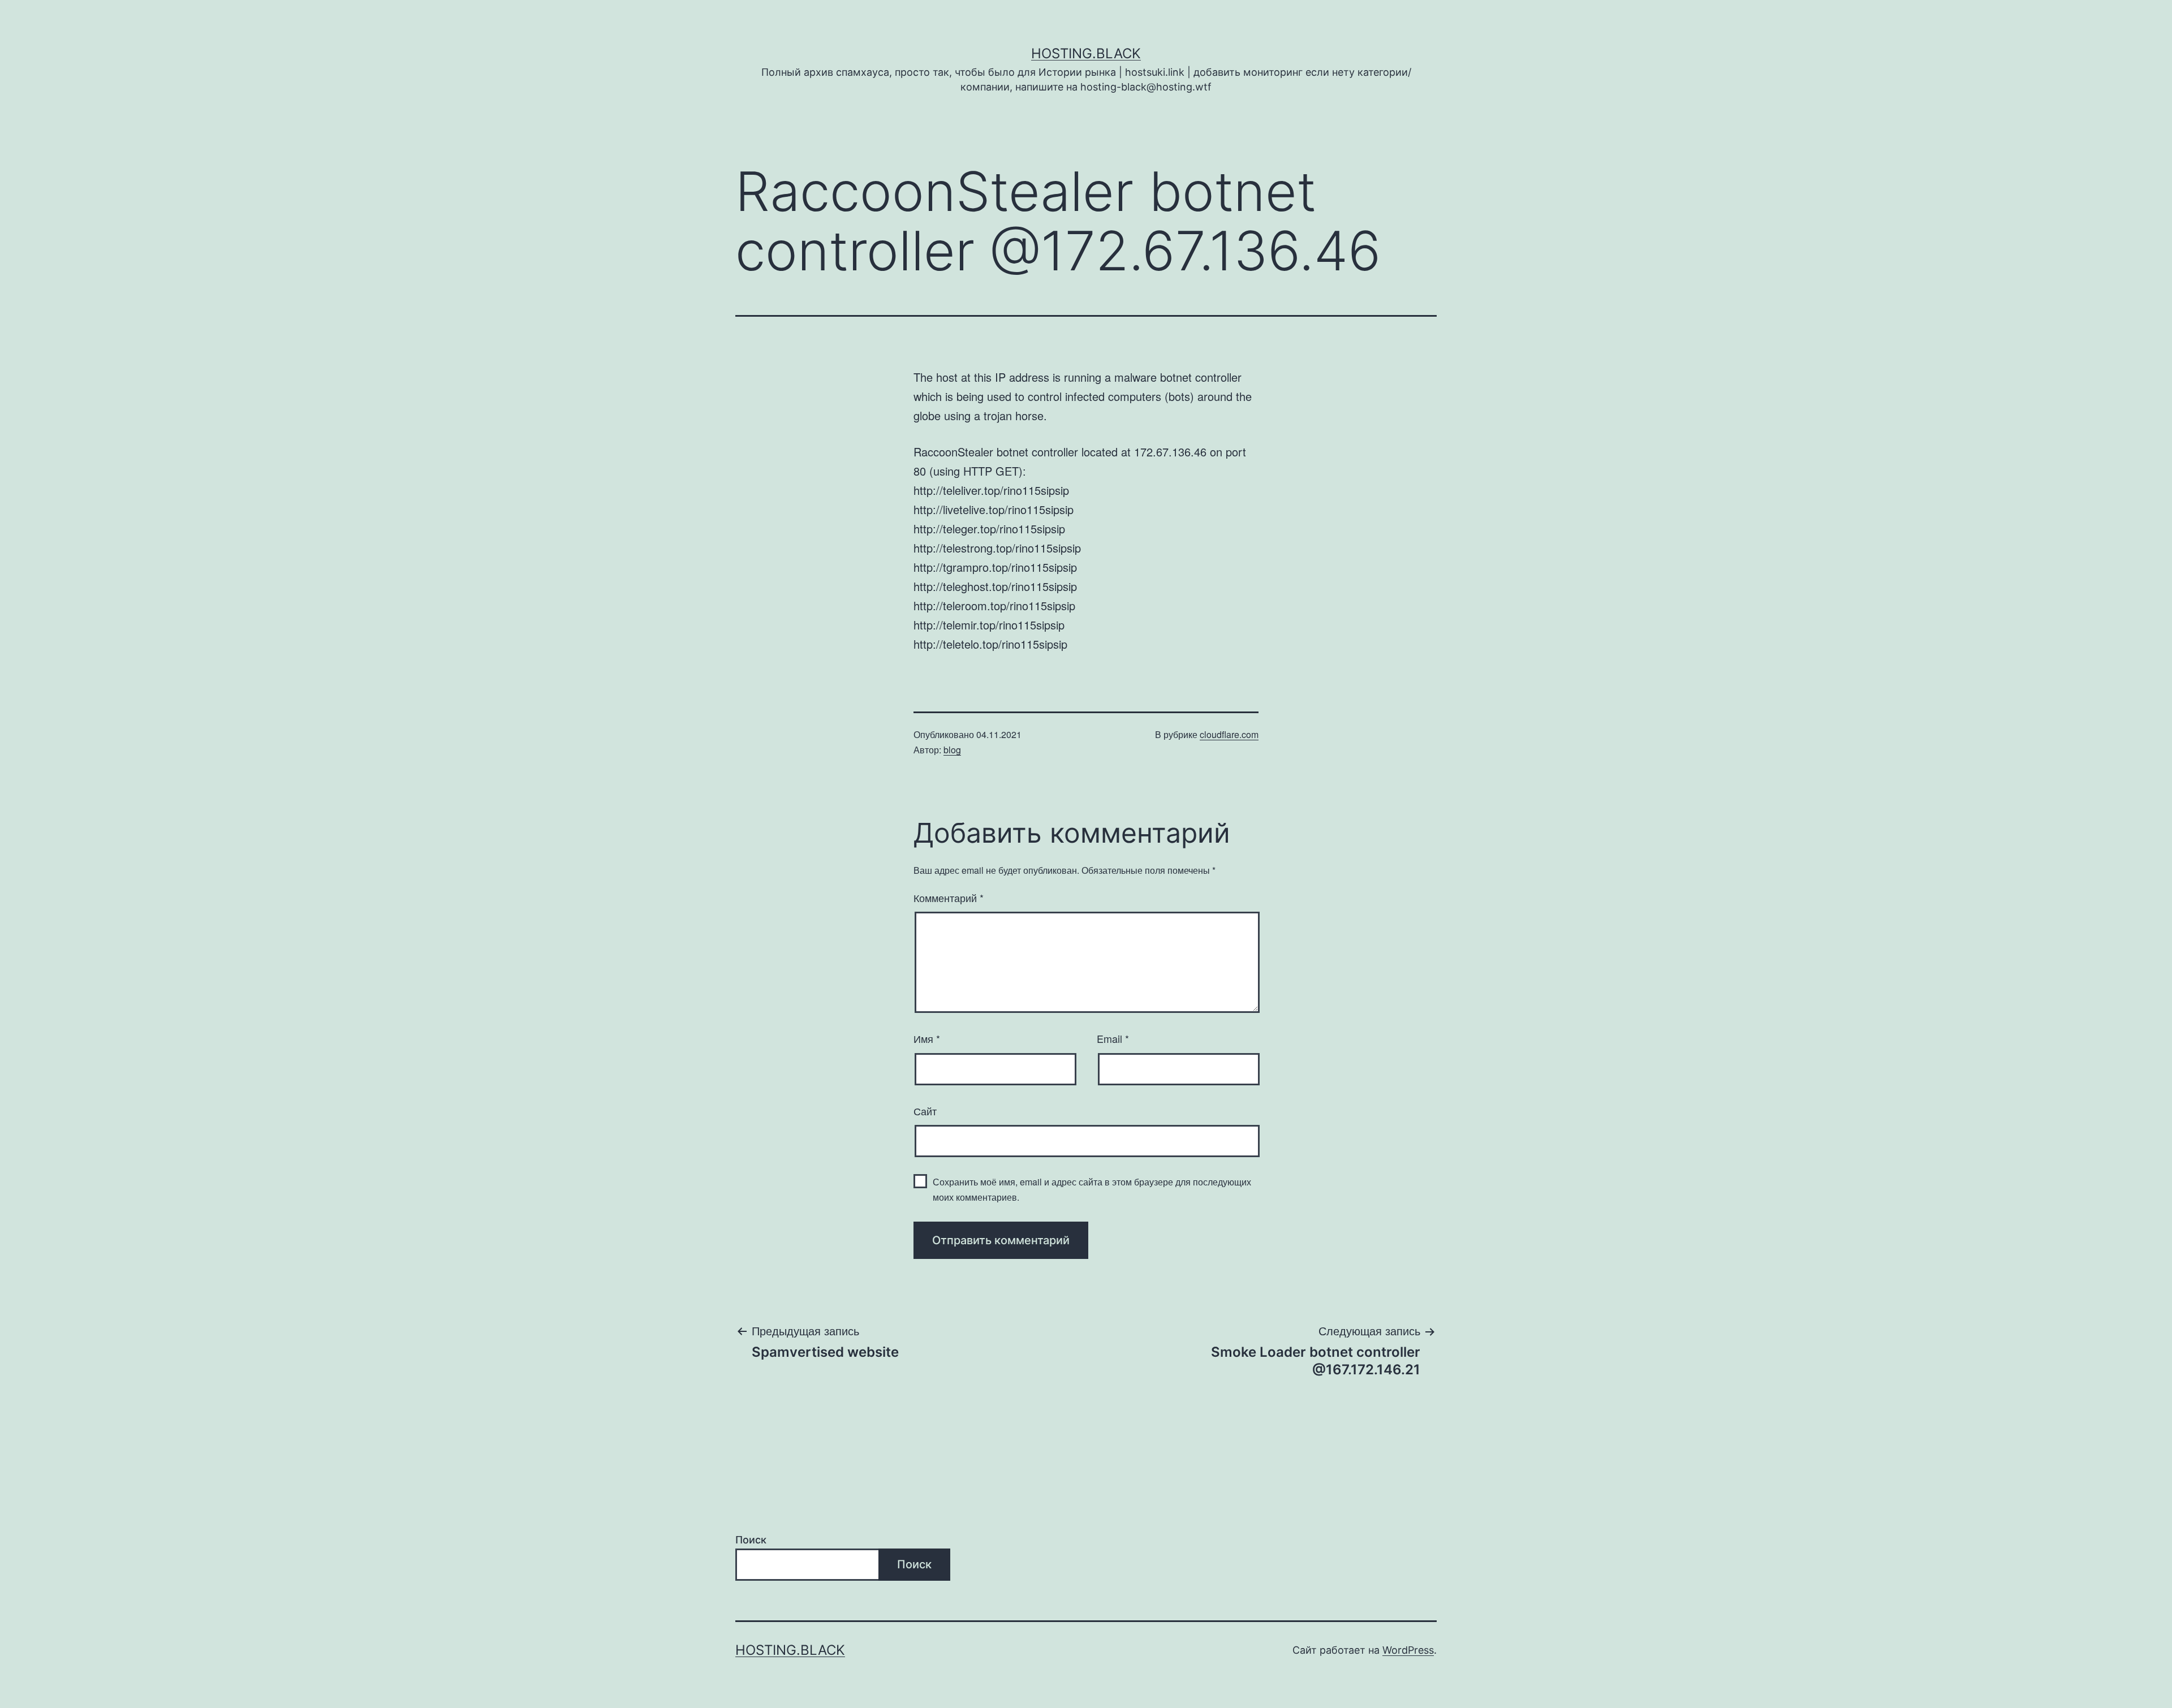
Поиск (751, 1540)
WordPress (1408, 1650)
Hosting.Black (1086, 53)
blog (952, 750)
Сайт (925, 1111)
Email (1113, 1038)
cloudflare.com (1229, 734)
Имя (927, 1038)
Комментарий (949, 898)
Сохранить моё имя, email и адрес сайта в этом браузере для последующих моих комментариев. (1092, 1189)
